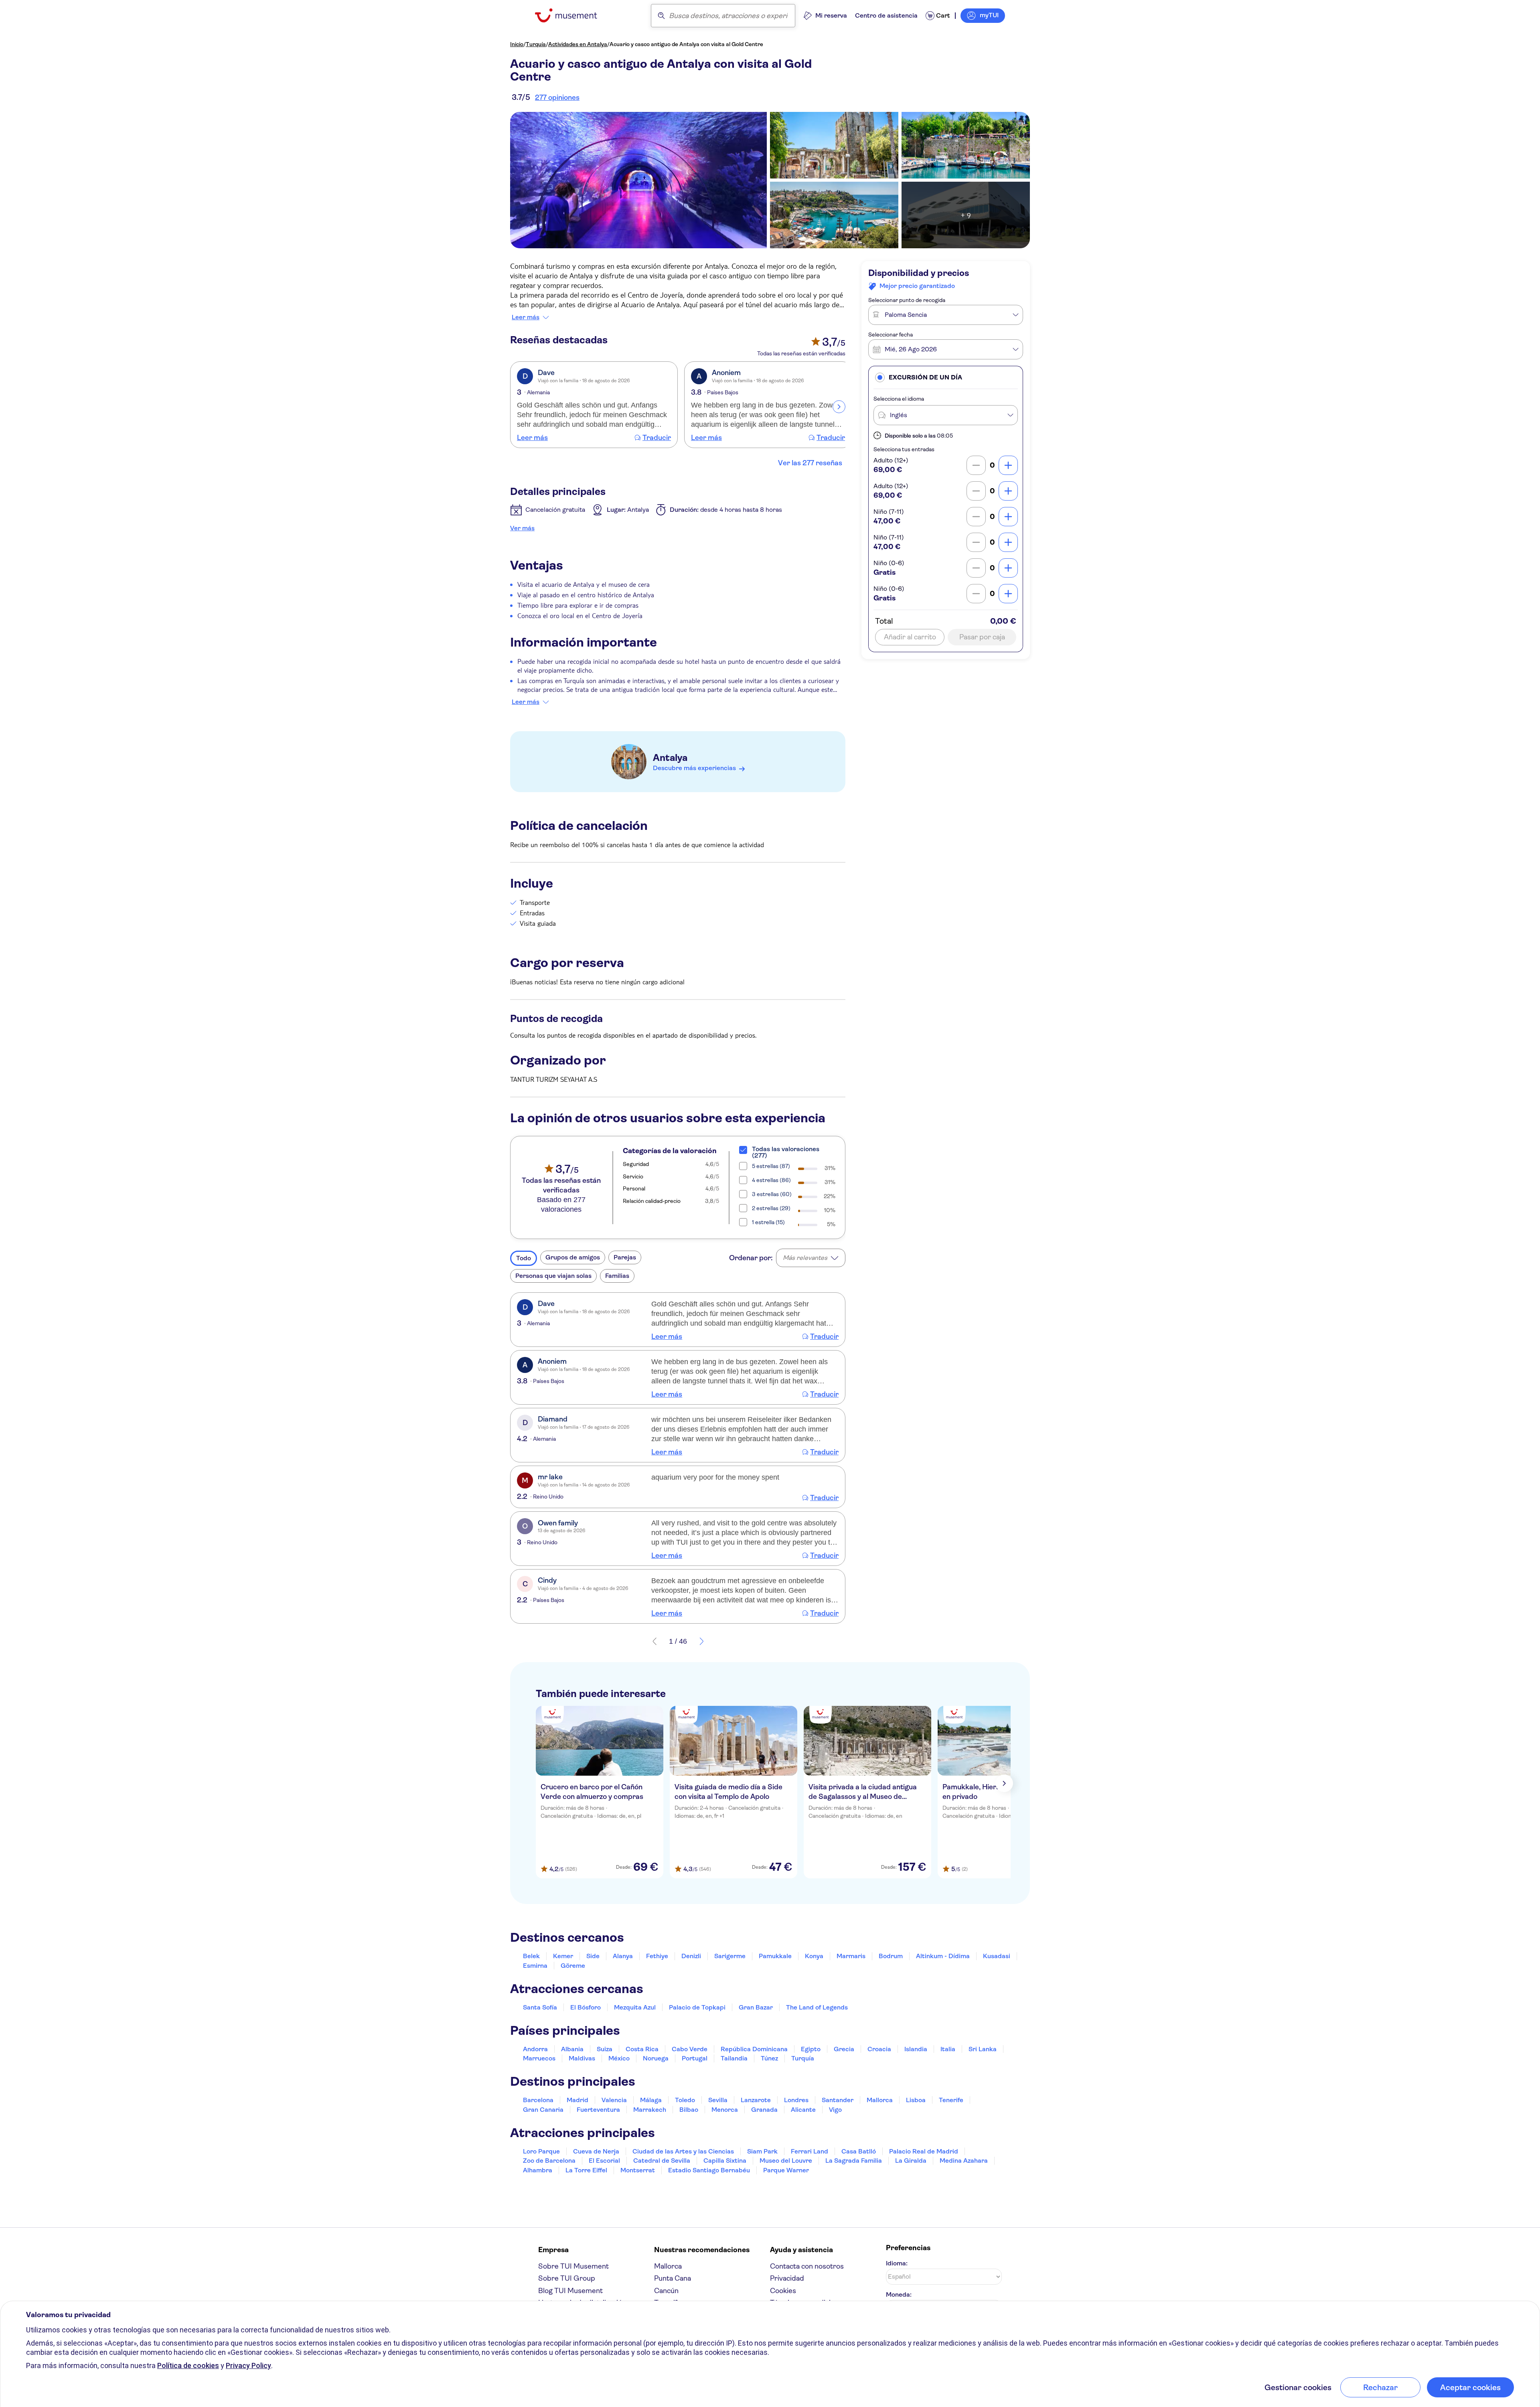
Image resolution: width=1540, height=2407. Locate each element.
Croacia (879, 2049)
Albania (572, 2049)
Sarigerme (730, 1956)
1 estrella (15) (768, 1222)
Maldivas (582, 2058)
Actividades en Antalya (578, 44)
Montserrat (638, 2170)
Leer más (526, 317)
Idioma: (897, 2263)
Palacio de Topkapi (697, 2007)
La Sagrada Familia (854, 2161)
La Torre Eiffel (586, 2170)
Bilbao (689, 2110)
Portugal (695, 2058)
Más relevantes (805, 1258)
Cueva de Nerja (596, 2151)
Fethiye (657, 1956)
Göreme (573, 1966)
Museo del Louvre (786, 2161)
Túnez (769, 2058)
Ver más (522, 528)
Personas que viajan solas (553, 1276)
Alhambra (538, 2170)
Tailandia (734, 2058)
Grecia (844, 2049)
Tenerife (951, 2100)
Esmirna (535, 1966)
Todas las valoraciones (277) (786, 1152)
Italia (948, 2049)
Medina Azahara (964, 2161)
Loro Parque (541, 2151)
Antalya (670, 758)
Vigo (835, 2110)
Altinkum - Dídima (943, 1956)
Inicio (517, 44)
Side (593, 1956)
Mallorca (880, 2100)
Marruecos (539, 2058)
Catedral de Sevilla (662, 2161)
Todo (524, 1258)
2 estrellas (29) (771, 1208)
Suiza (605, 2049)
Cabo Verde (690, 2049)
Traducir (657, 438)
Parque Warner (786, 2170)
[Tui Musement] (572, 15)
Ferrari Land (810, 2151)
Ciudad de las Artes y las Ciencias (683, 2151)
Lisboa (916, 2100)
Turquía (536, 44)
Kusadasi (997, 1956)
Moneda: (899, 2294)
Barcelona (538, 2100)
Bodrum (891, 1956)
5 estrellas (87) (771, 1166)
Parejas (625, 1257)
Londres (796, 2100)
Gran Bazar (756, 2007)
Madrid (577, 2100)
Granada (764, 2110)
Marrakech (650, 2110)
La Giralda (911, 2161)
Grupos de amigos (573, 1257)
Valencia (614, 2100)
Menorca (725, 2110)
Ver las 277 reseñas (810, 463)
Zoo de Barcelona (549, 2161)
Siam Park (762, 2151)
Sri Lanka (983, 2049)
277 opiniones (557, 97)
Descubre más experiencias (694, 768)
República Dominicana (754, 2049)
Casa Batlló (859, 2151)
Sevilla (718, 2100)
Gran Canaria (543, 2110)
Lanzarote (756, 2100)
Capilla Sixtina (725, 2161)
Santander (838, 2100)
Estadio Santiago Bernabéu (709, 2170)
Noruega (656, 2058)
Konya (814, 1956)
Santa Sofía (540, 2007)
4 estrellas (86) (771, 1180)
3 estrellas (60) (772, 1194)
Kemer (563, 1956)
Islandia (916, 2049)
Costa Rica (642, 2049)
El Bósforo (586, 2007)
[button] (946, 377)
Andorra (535, 2049)
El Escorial (604, 2161)
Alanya (623, 1956)
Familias (617, 1276)
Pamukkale (775, 1956)
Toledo (685, 2100)
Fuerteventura (598, 2110)
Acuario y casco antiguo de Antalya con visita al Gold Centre (686, 44)
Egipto (811, 2049)
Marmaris (851, 1956)
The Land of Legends (817, 2007)
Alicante (803, 2110)
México (619, 2058)
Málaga (651, 2100)
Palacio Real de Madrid (924, 2151)
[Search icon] (661, 16)
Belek (531, 1956)
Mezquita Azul (635, 2007)
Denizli (691, 1956)
